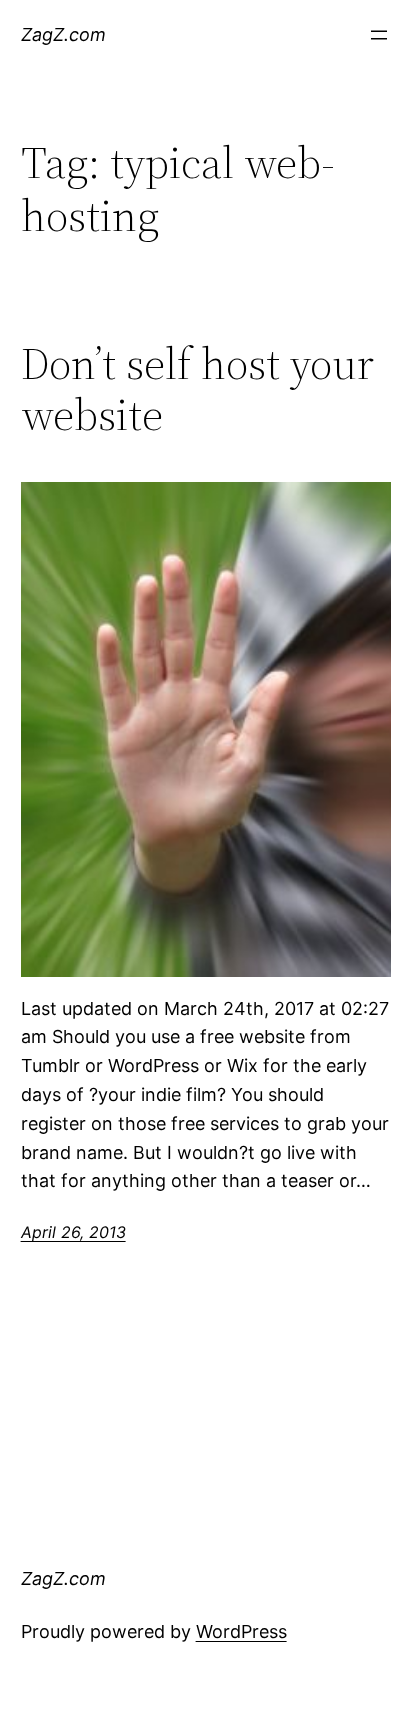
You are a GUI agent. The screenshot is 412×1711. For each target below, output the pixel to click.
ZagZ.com (63, 34)
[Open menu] (379, 35)
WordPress (241, 1631)
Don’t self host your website (197, 389)
